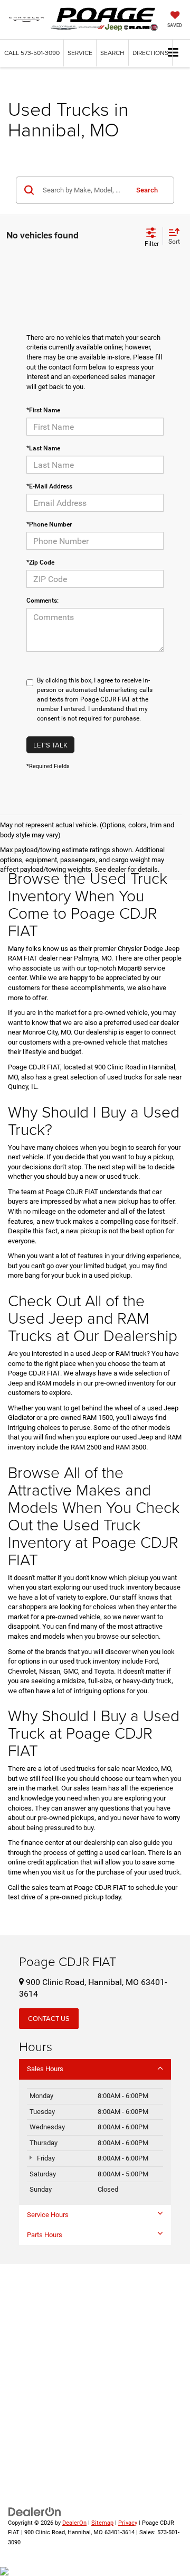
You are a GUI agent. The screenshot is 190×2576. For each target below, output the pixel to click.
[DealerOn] (35, 2511)
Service (80, 53)
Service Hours (48, 2215)
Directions (150, 53)
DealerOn (74, 2523)
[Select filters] (152, 236)
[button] (32, 53)
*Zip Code (40, 562)
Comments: (42, 601)
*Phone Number (49, 524)
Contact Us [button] (49, 2018)
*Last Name (43, 448)
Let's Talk (50, 745)
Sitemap (102, 2523)
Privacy (128, 2523)
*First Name (43, 410)
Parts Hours (45, 2235)
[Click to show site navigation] (173, 53)
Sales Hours (45, 2069)
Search (147, 190)
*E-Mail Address (49, 486)
